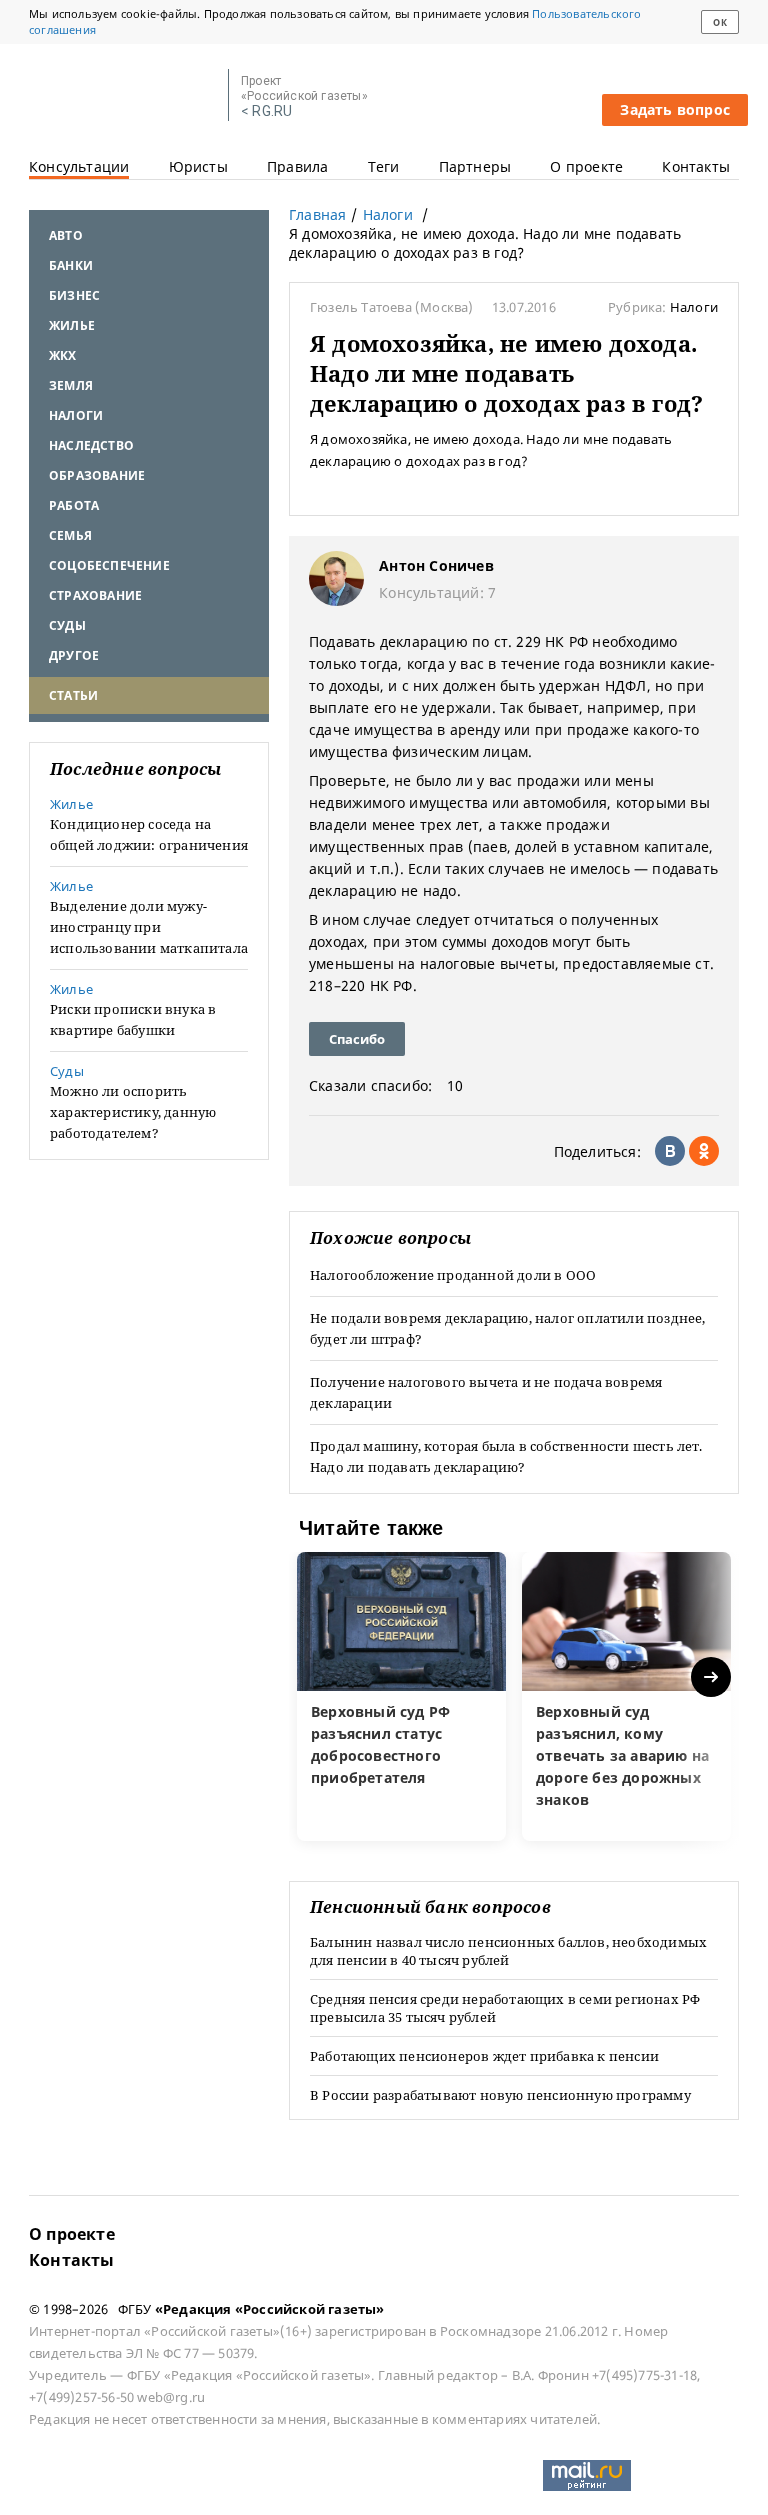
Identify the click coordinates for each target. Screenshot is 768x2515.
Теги (384, 166)
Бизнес (74, 295)
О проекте (586, 166)
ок (719, 22)
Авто (66, 235)
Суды (67, 625)
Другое (74, 655)
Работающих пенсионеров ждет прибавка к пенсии (484, 2056)
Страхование (95, 595)
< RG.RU (266, 111)
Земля (71, 385)
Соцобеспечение (109, 565)
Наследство (91, 445)
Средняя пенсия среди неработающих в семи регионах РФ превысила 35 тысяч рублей (505, 2008)
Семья (70, 535)
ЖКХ (63, 355)
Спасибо (357, 1039)
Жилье (72, 325)
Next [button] (712, 1677)
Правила (297, 166)
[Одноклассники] (704, 1151)
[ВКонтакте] (670, 1151)
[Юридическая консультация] (121, 96)
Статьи (73, 695)
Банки (71, 265)
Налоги (76, 415)
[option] (401, 1696)
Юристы (198, 166)
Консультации (79, 166)
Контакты (696, 166)
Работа (74, 505)
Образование (97, 475)
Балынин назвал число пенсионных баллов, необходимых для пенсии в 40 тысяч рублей (508, 1951)
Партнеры (475, 166)
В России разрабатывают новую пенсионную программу (500, 2095)
